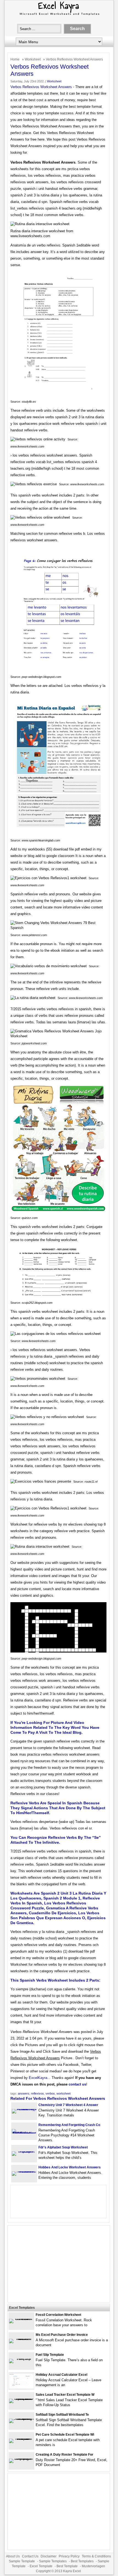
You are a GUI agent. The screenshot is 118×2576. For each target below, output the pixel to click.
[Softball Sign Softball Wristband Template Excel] (21, 2419)
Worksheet (33, 59)
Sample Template (22, 2561)
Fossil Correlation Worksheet (58, 2315)
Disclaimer (49, 2556)
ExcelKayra (38, 2078)
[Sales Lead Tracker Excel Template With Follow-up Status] (21, 2399)
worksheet (64, 2093)
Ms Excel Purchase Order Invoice (62, 2335)
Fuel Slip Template (50, 2355)
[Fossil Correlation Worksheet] (21, 2319)
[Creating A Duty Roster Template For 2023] (21, 2459)
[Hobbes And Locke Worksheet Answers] (24, 2171)
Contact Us (30, 2556)
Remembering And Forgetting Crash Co (69, 2125)
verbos (50, 2093)
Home (15, 59)
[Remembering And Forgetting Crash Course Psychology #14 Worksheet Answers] (24, 2133)
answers (24, 2093)
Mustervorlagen (93, 2566)
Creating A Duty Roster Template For (64, 2455)
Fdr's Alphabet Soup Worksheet (63, 2147)
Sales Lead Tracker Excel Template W (65, 2395)
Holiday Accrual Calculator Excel (61, 2375)
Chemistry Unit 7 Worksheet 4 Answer (68, 2105)
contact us (77, 2084)
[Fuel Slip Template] (21, 2359)
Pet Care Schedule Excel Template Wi (65, 2435)
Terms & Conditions (96, 2556)
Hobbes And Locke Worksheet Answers (70, 2167)
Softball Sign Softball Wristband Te (62, 2415)
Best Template (67, 2566)
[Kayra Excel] (59, 16)
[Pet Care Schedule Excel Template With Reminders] (21, 2439)
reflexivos (37, 2093)
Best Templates (82, 2561)
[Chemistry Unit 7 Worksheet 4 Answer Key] (24, 2109)
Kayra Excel (72, 2571)
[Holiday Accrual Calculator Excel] (21, 2387)
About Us (13, 2556)
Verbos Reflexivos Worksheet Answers (41, 87)
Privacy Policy (69, 2556)
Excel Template (41, 2566)
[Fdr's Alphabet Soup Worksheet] (24, 2151)
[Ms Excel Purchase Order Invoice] (21, 2339)
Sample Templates (53, 2561)
